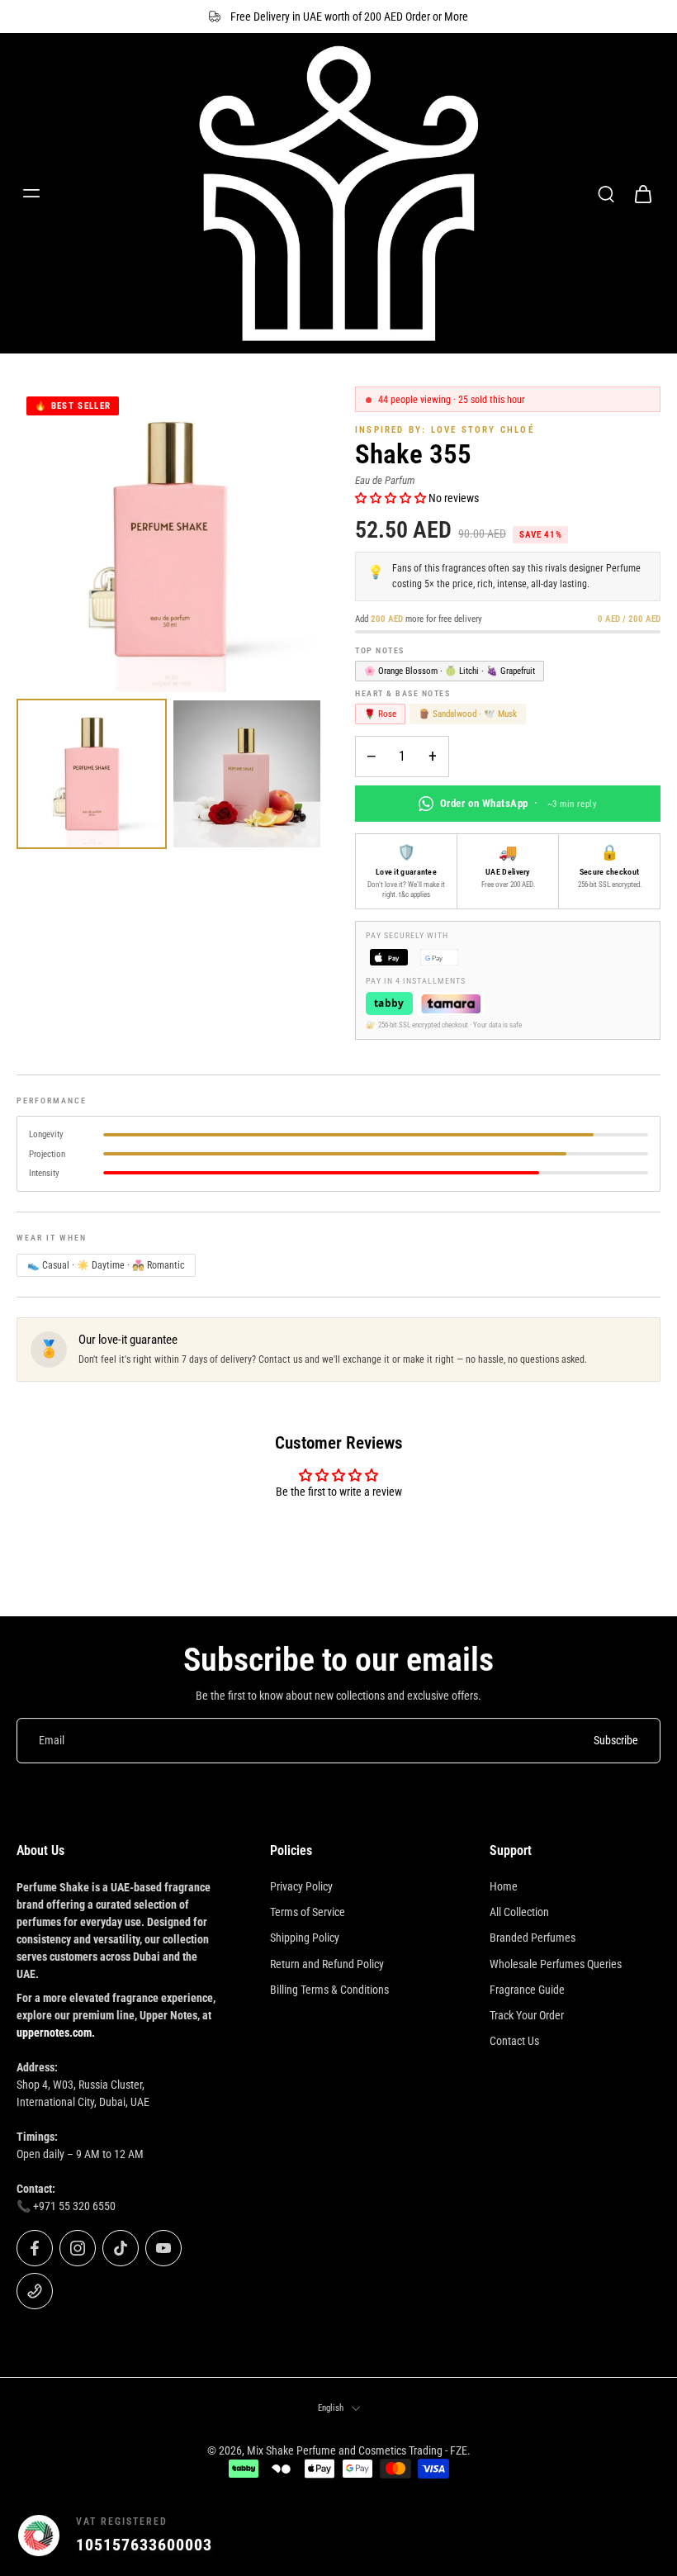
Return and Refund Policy (327, 1964)
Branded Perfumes (533, 1938)
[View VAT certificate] (621, 2536)
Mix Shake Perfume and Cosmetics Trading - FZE (357, 2450)
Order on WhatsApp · (518, 803)
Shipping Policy (305, 1938)
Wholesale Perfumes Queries (556, 1964)
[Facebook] (35, 2248)
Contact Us (514, 2041)
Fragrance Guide (527, 1990)
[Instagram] (78, 2248)
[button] (392, 498)
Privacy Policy (301, 1886)
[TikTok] (121, 2248)
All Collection (519, 1912)
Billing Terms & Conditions (329, 1990)
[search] (606, 193)
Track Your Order (527, 2015)
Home (504, 1886)
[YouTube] (163, 2248)
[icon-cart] (642, 193)
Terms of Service (308, 1912)
